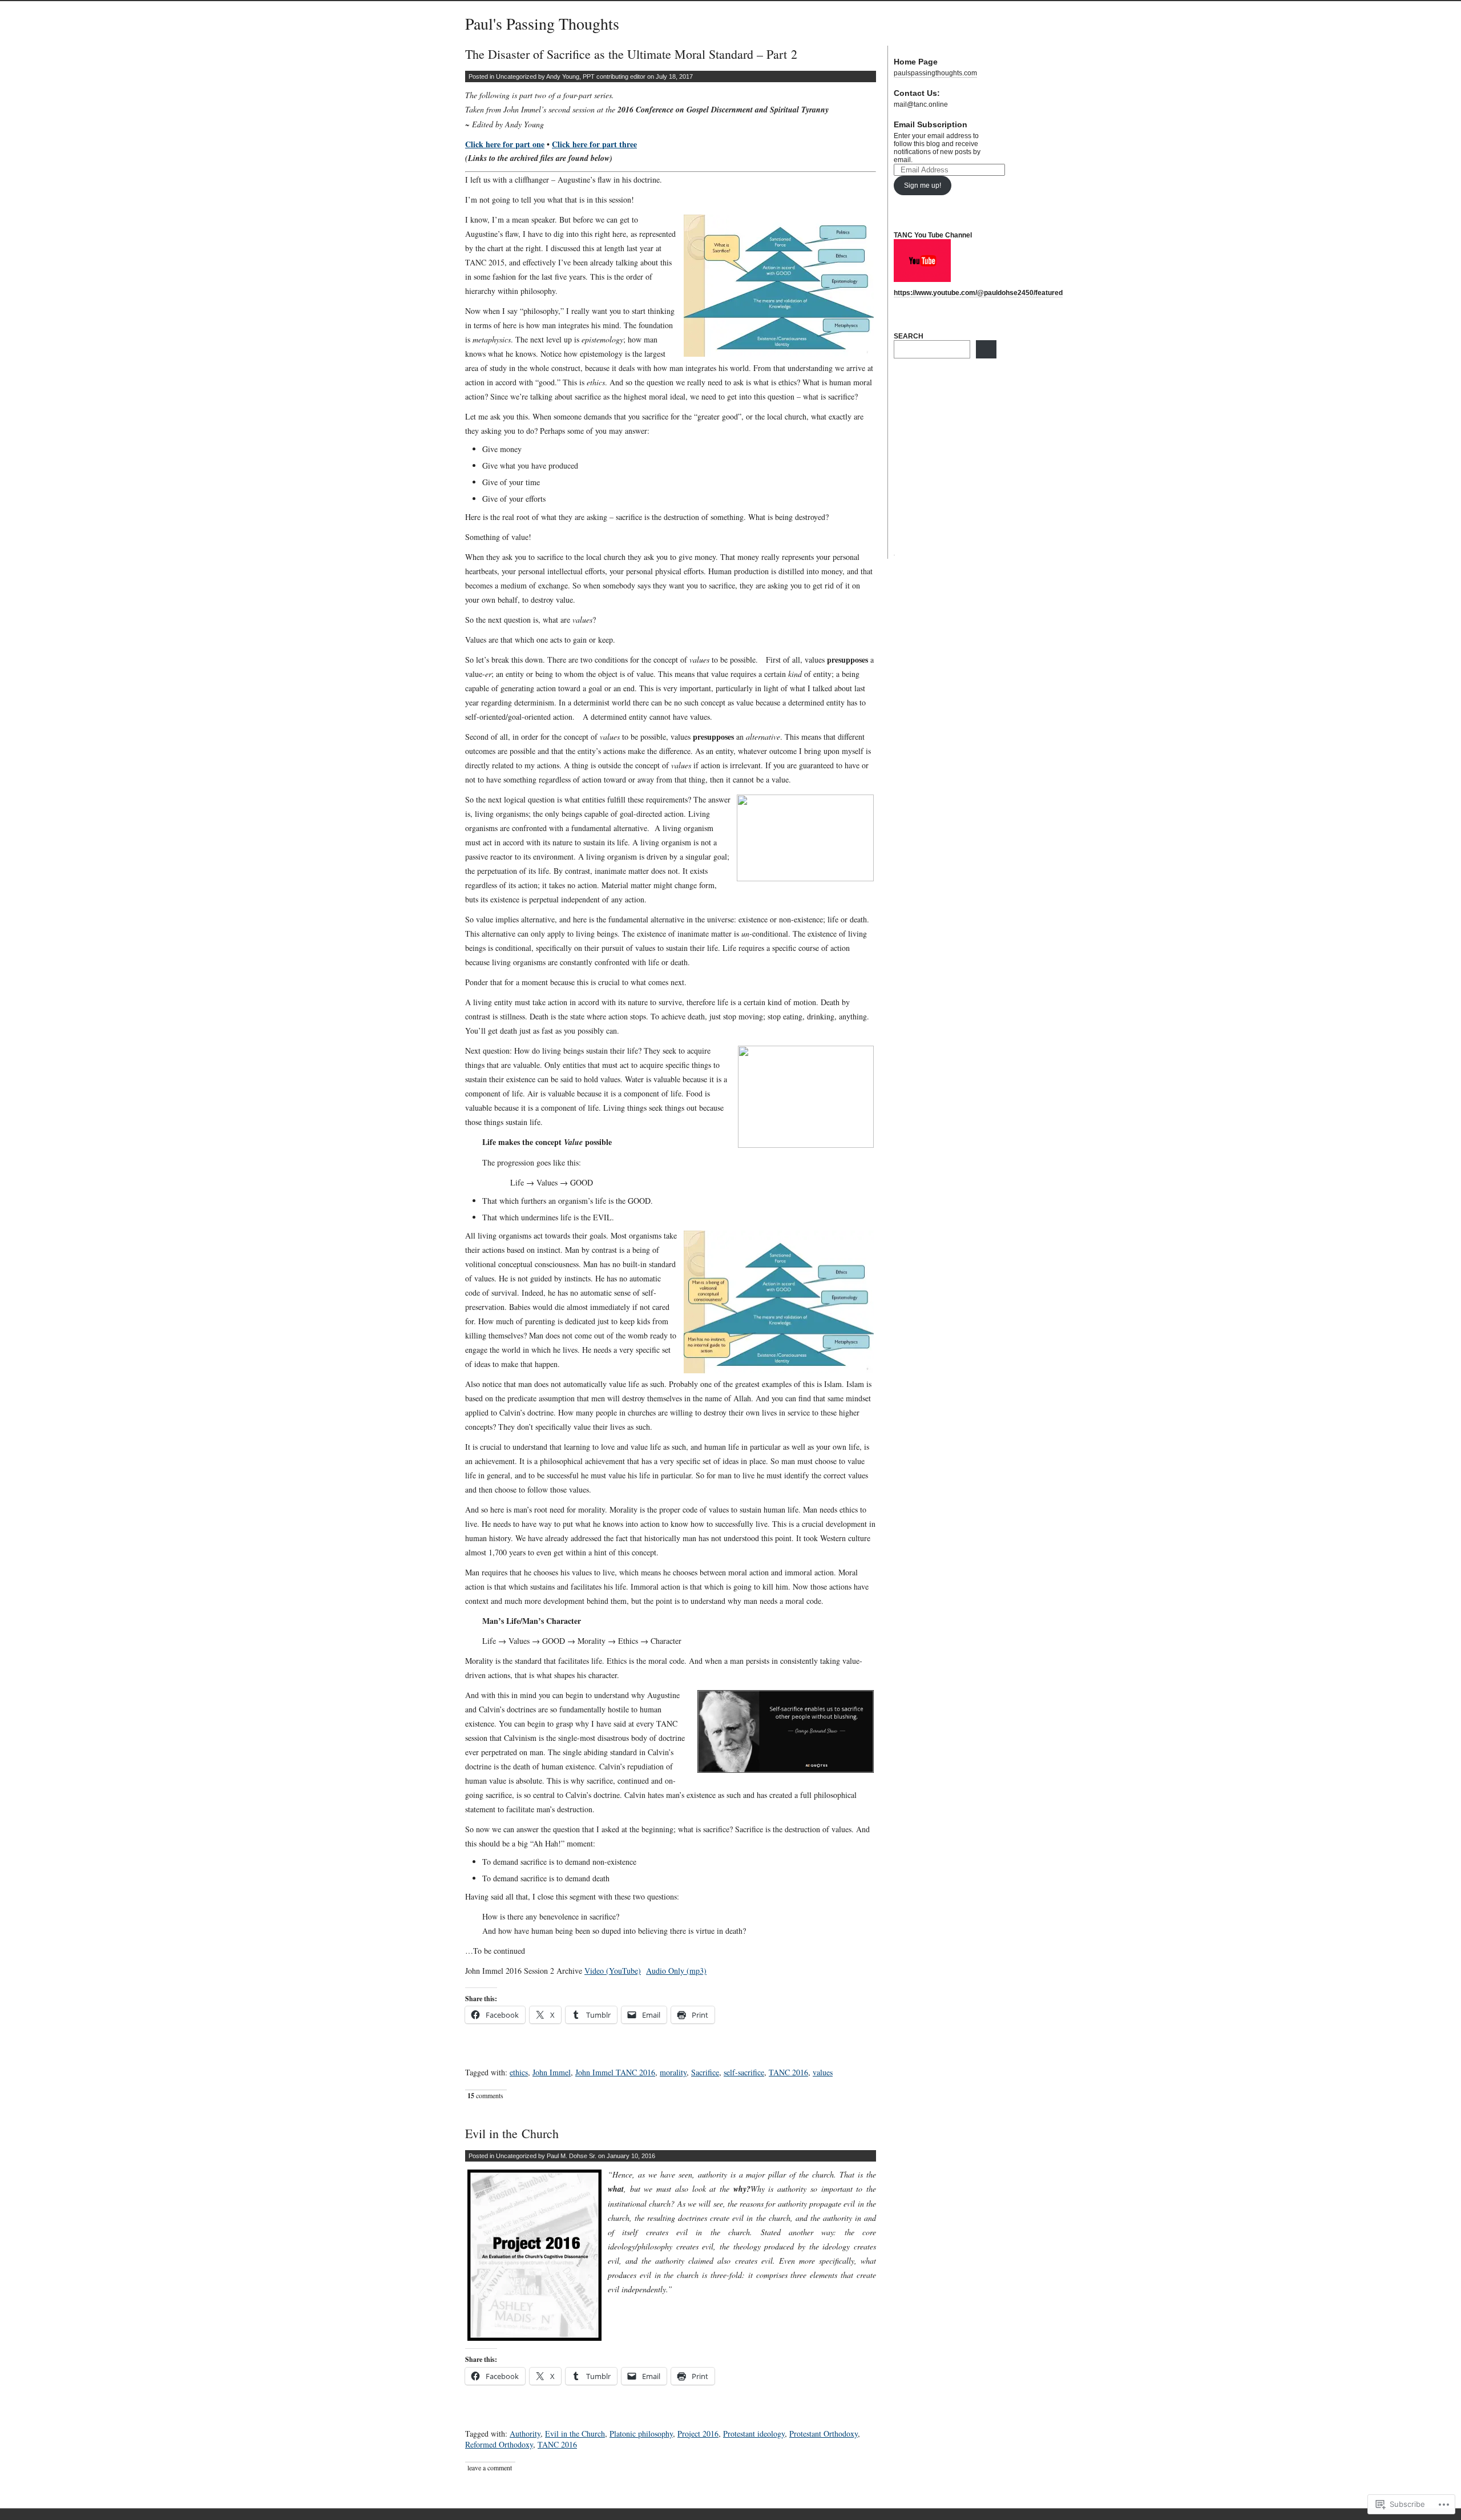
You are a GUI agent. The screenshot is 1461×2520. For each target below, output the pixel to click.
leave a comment (490, 2467)
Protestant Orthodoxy (824, 2434)
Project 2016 (698, 2434)
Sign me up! (923, 186)
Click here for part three (594, 144)
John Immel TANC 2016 (615, 2072)
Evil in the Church (512, 2133)
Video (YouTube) (613, 1971)
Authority (525, 2434)
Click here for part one (505, 144)
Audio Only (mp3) (676, 1971)
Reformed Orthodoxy (499, 2444)
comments (485, 2096)
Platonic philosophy (641, 2434)
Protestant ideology (754, 2434)
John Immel (552, 2072)
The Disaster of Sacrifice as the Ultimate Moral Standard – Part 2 (631, 54)
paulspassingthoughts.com (935, 73)
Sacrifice (705, 2072)
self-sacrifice (744, 2072)
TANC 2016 (788, 2072)
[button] (534, 2255)
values (823, 2072)
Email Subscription (931, 124)
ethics (519, 2072)
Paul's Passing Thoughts (542, 23)
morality (673, 2072)
